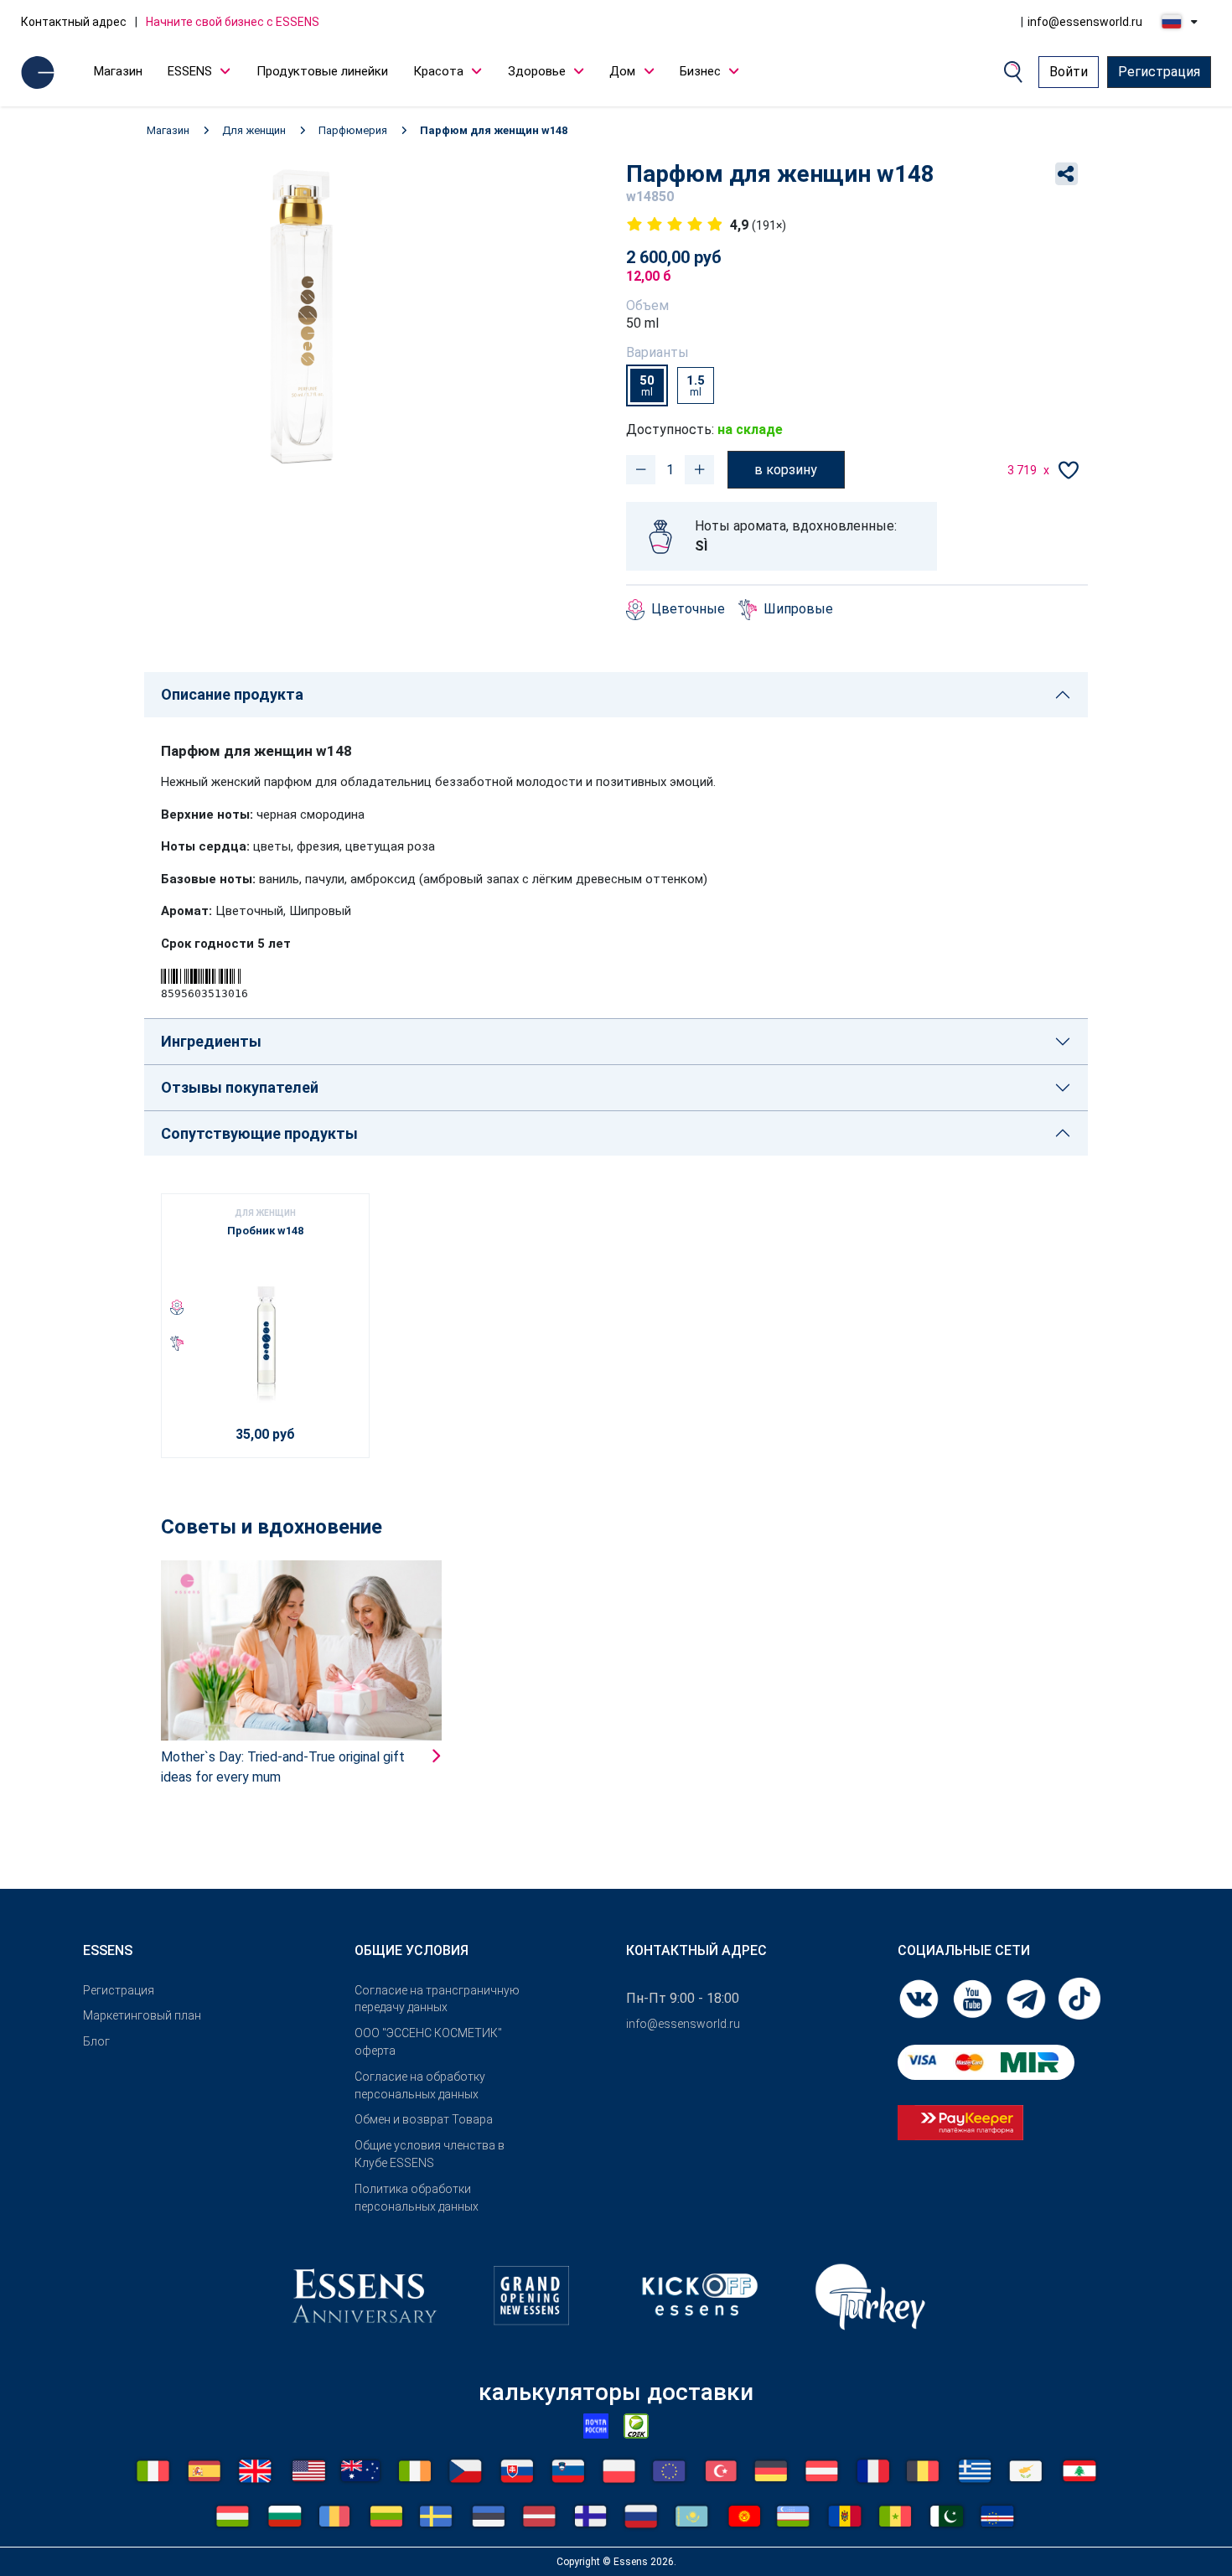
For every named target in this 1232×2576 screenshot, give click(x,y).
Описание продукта (232, 694)
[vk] (920, 1997)
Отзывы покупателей (240, 1087)
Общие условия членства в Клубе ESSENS (430, 2154)
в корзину (786, 470)
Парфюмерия (353, 130)
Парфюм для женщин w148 (494, 130)
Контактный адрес (74, 22)
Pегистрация (119, 1990)
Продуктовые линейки (322, 71)
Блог (96, 2041)
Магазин (118, 71)
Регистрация (1159, 72)
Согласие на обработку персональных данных (420, 2085)
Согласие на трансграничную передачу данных (437, 1999)
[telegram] (1028, 1997)
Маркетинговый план (142, 2015)
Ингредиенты (211, 1041)
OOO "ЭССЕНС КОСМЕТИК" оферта (428, 2042)
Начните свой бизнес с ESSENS (233, 22)
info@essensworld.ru (1085, 22)
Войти (1069, 72)
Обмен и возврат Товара (424, 2119)
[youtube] (974, 1997)
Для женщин (254, 130)
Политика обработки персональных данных (417, 2198)
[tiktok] (1079, 1997)
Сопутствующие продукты (259, 1133)
